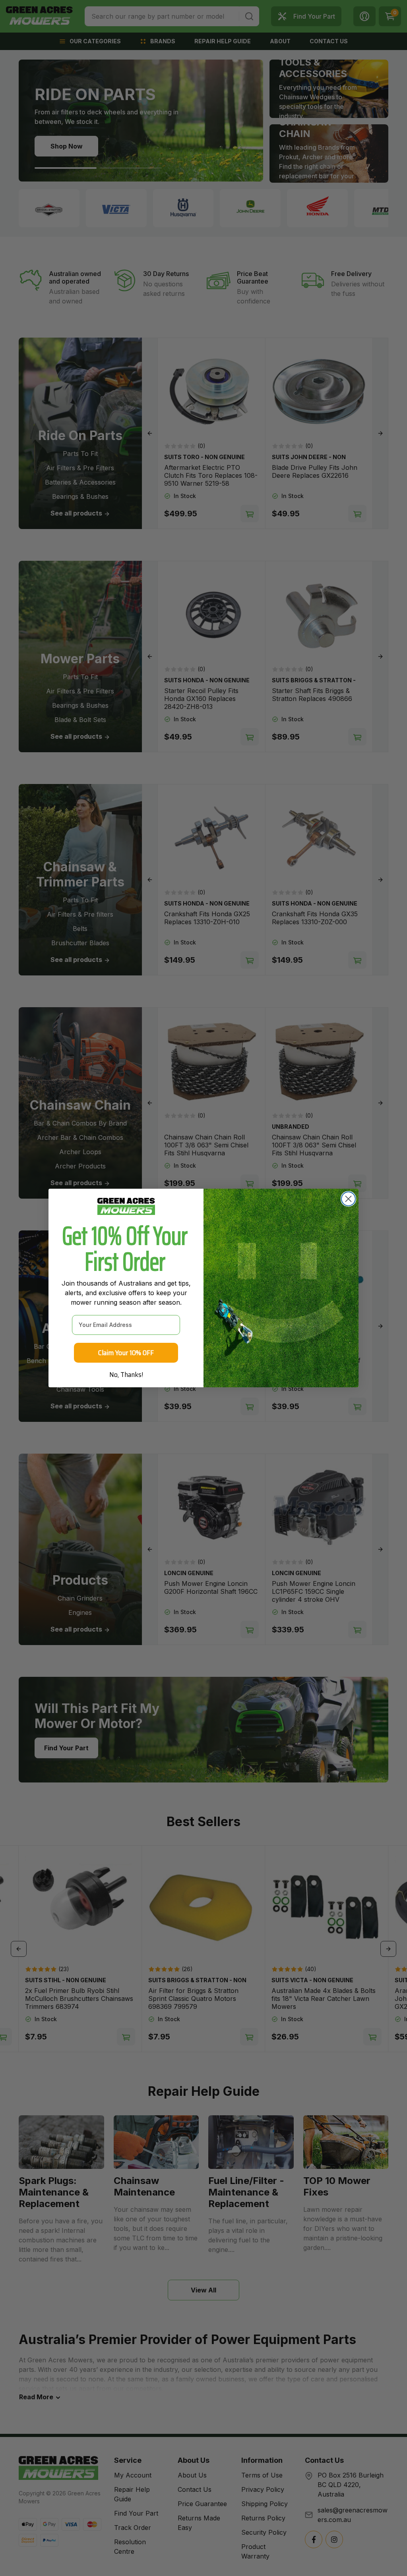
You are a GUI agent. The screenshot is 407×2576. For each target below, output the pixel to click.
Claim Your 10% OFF (126, 1353)
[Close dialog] (348, 1199)
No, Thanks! (126, 1375)
